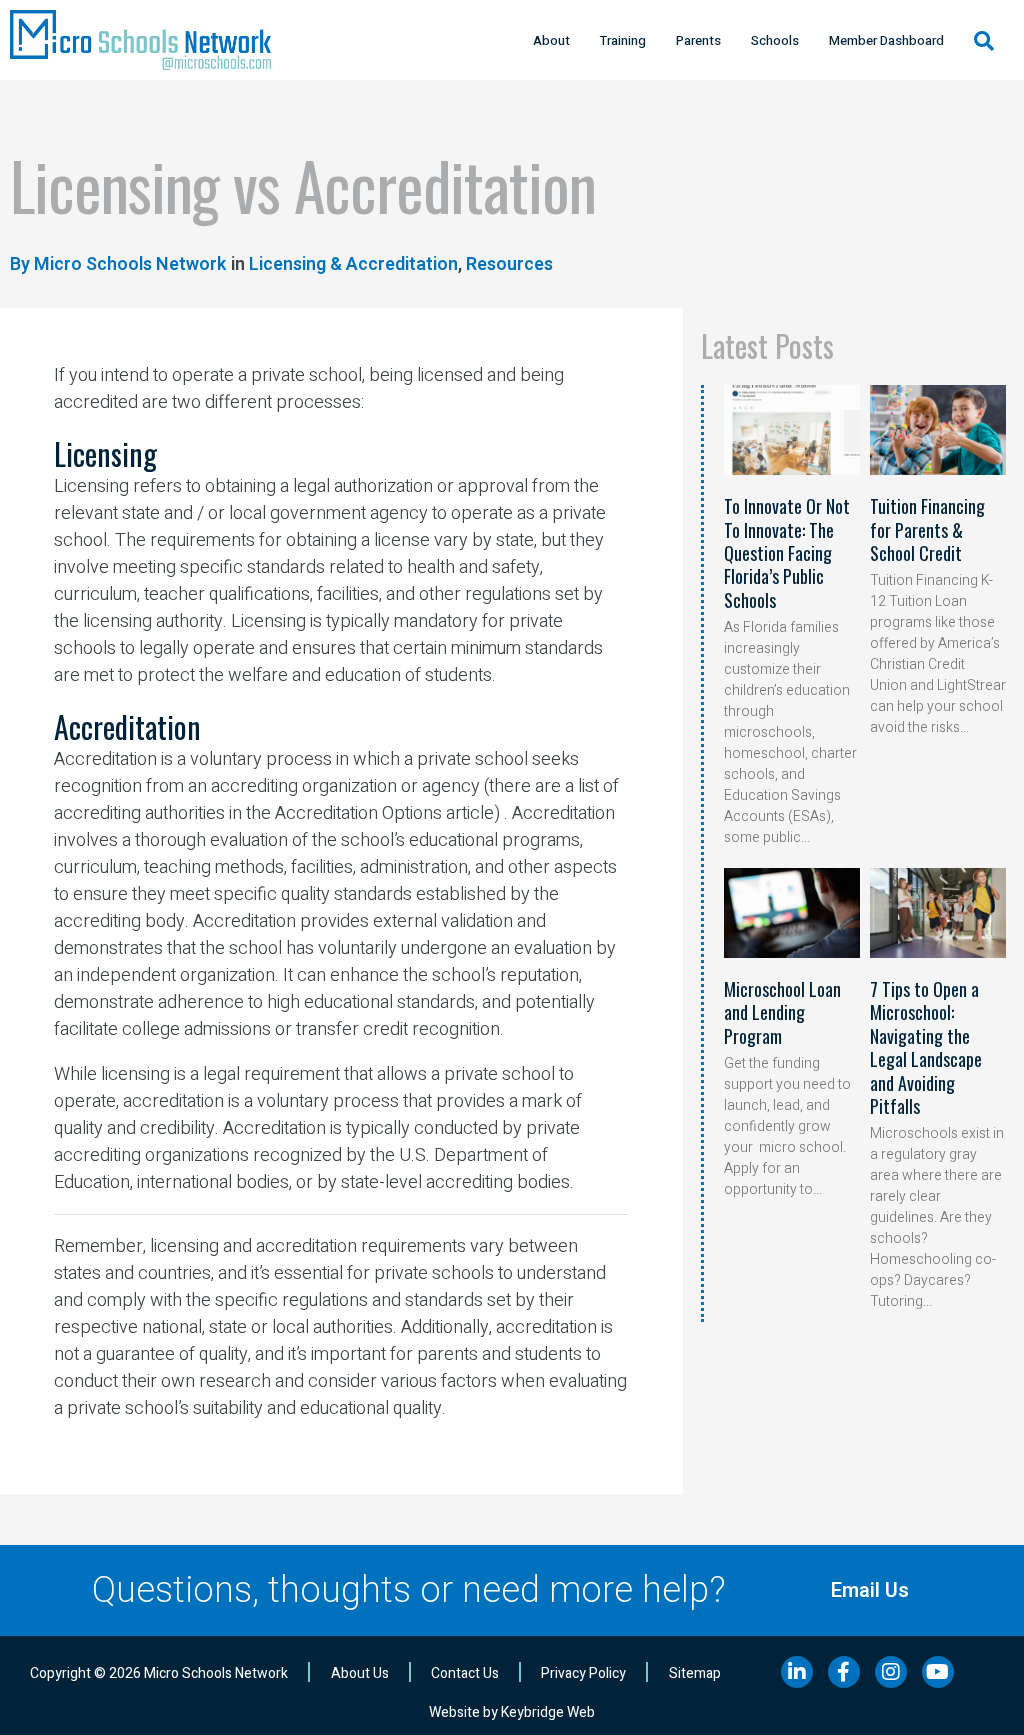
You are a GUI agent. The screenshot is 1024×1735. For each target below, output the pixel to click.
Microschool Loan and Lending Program (782, 1012)
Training (623, 40)
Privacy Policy (583, 1673)
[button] (984, 41)
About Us (360, 1673)
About (551, 40)
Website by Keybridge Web (512, 1712)
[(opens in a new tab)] (792, 430)
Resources (509, 264)
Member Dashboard (886, 40)
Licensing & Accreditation (353, 264)
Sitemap (695, 1673)
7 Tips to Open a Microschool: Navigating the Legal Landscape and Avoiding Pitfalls (926, 1047)
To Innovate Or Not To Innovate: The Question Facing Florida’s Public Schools (787, 553)
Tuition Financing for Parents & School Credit (927, 529)
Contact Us (465, 1673)
